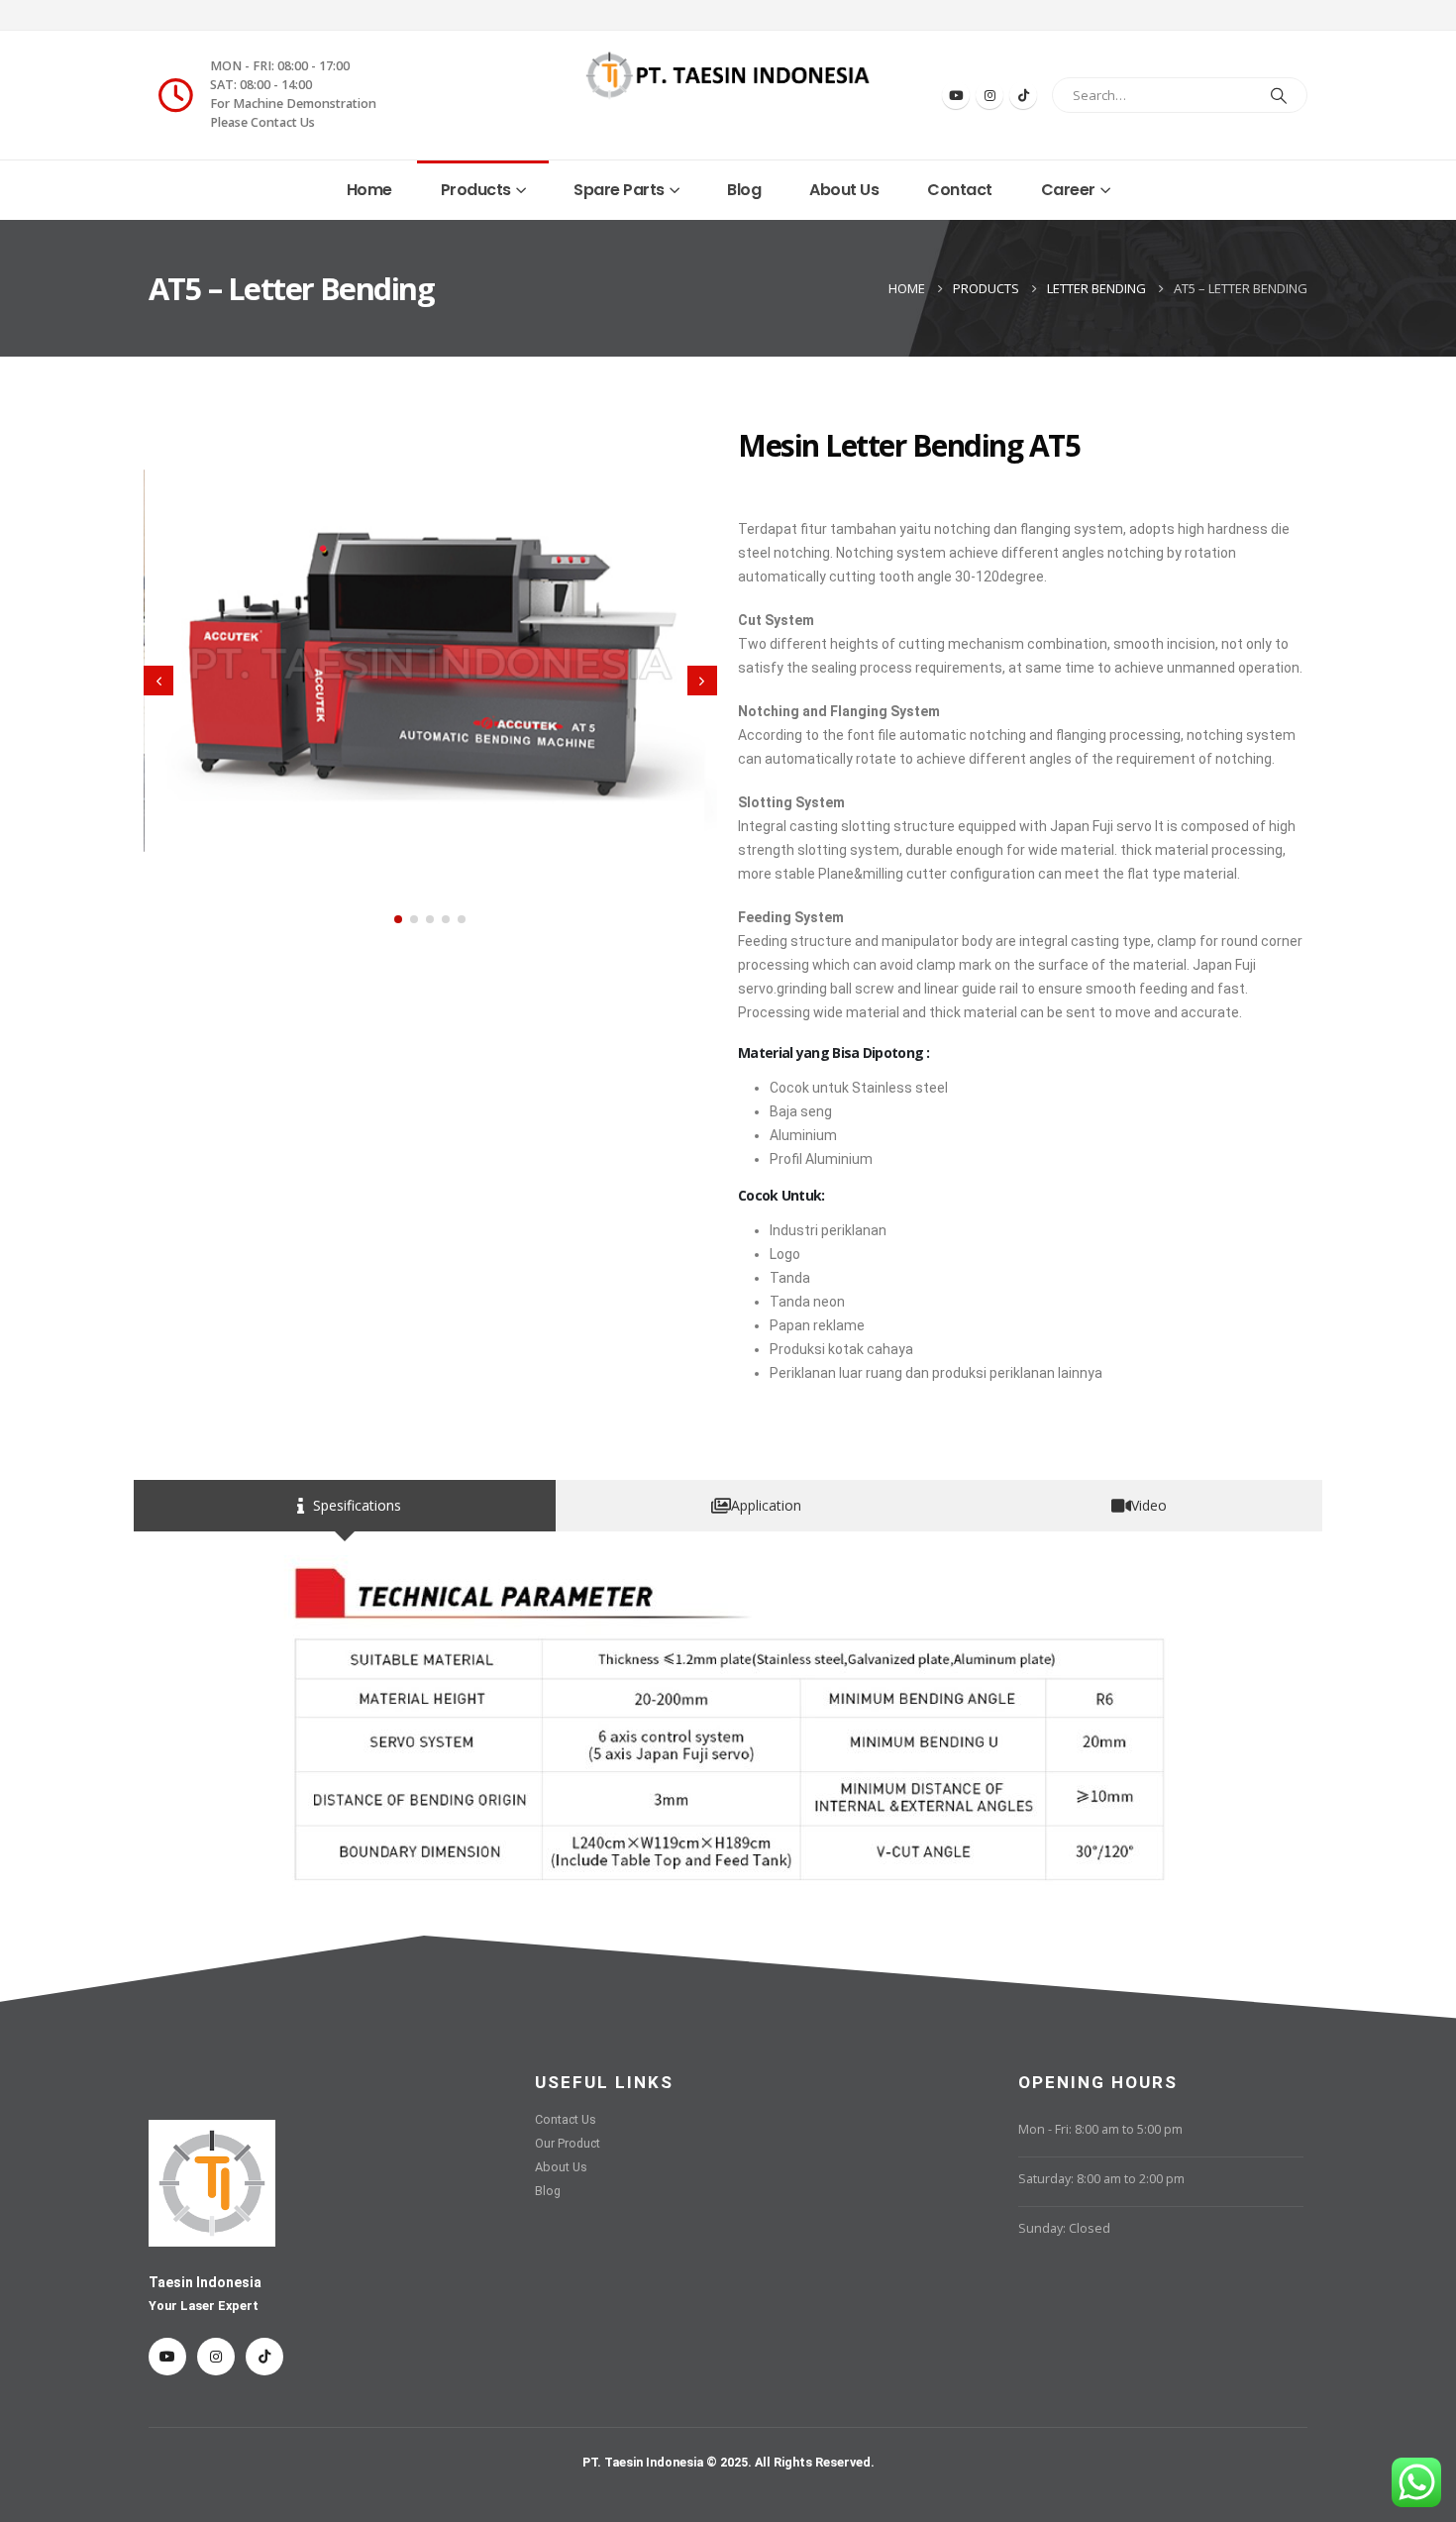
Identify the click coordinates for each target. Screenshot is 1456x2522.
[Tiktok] (1023, 95)
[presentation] (158, 681)
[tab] (345, 1506)
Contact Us (566, 2119)
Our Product (568, 2143)
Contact (960, 190)
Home (369, 190)
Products (476, 190)
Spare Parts (619, 190)
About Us (844, 190)
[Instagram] (989, 95)
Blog (744, 190)
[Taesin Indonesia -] (728, 75)
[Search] (1279, 95)
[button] (398, 919)
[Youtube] (956, 95)
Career (1068, 190)
